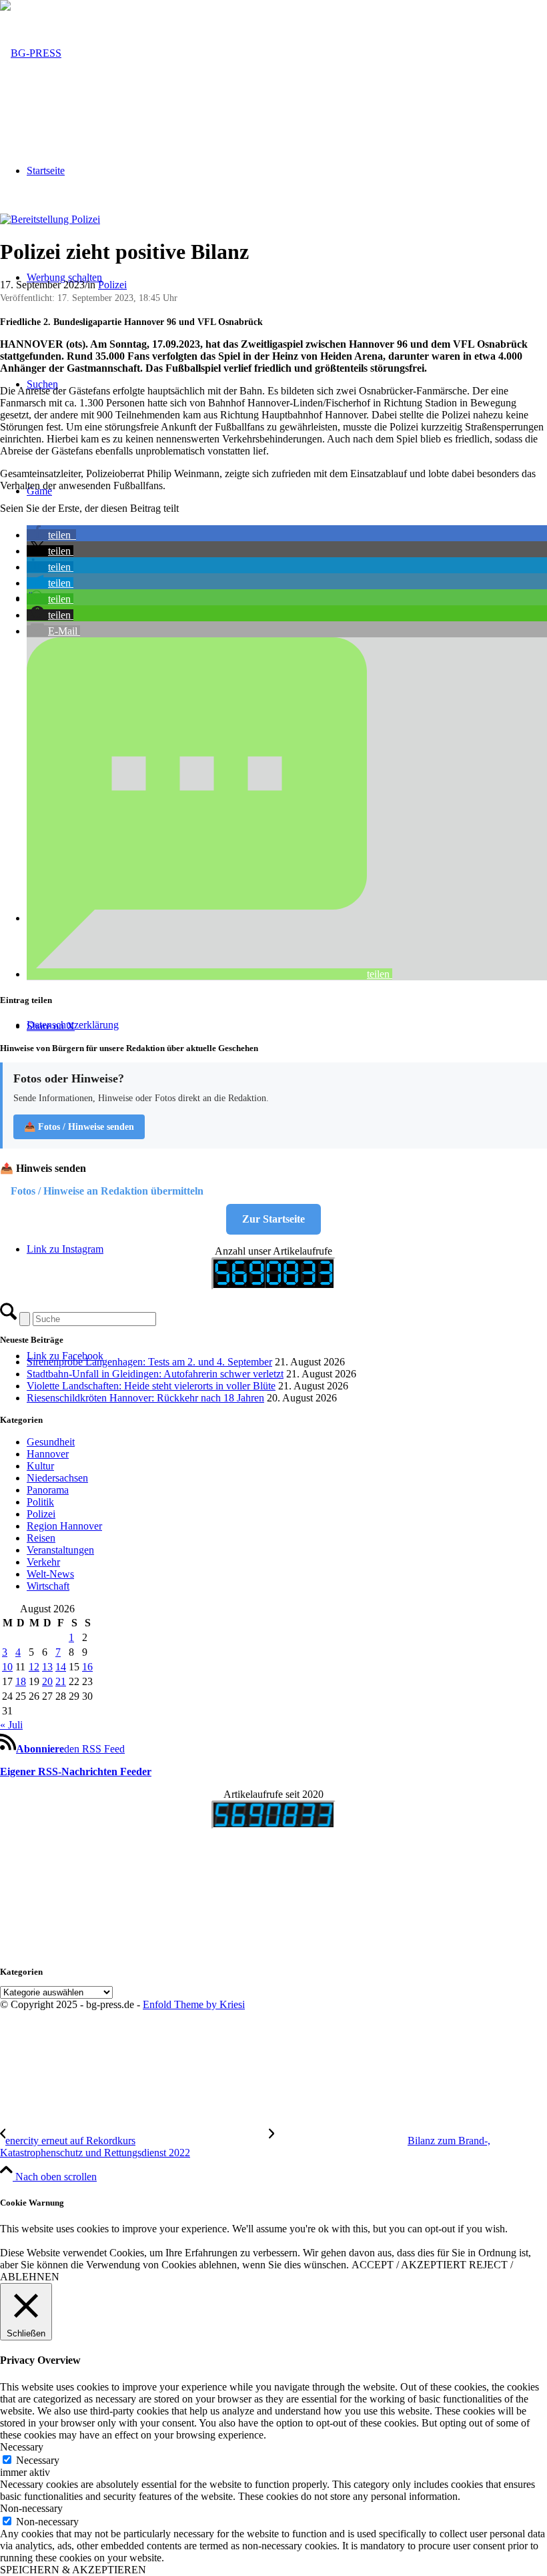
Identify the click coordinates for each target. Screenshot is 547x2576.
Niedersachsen (57, 1478)
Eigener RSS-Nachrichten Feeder (76, 1772)
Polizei (112, 285)
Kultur (40, 1466)
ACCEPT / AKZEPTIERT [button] (409, 2265)
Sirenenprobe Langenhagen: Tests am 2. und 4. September (149, 1362)
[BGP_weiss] (31, 53)
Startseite (46, 171)
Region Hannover (64, 1526)
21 (61, 1681)
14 (61, 1667)
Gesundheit (51, 1442)
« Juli (11, 1725)
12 (34, 1667)
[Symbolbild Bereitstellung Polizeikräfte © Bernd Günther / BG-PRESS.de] (50, 219)
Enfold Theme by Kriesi (194, 2004)
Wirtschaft (48, 1586)
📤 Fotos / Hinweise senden (79, 1127)
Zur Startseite (273, 1219)
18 (21, 1681)
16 (87, 1667)
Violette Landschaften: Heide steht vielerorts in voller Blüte (151, 1386)
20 (47, 1681)
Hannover (48, 1454)
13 (47, 1667)
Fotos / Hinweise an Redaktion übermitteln (107, 1191)
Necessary (38, 2460)
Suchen (42, 384)
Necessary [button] (22, 2447)
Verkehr (43, 1562)
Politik (40, 1502)
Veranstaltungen (60, 1550)
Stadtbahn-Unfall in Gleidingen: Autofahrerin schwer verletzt (155, 1374)
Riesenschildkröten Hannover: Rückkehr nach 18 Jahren (145, 1398)
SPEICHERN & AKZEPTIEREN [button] (73, 2570)
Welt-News (50, 1574)
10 (7, 1667)
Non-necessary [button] (31, 2508)
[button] (51, 535)
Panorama (48, 1490)
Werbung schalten (64, 277)
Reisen (41, 1538)
